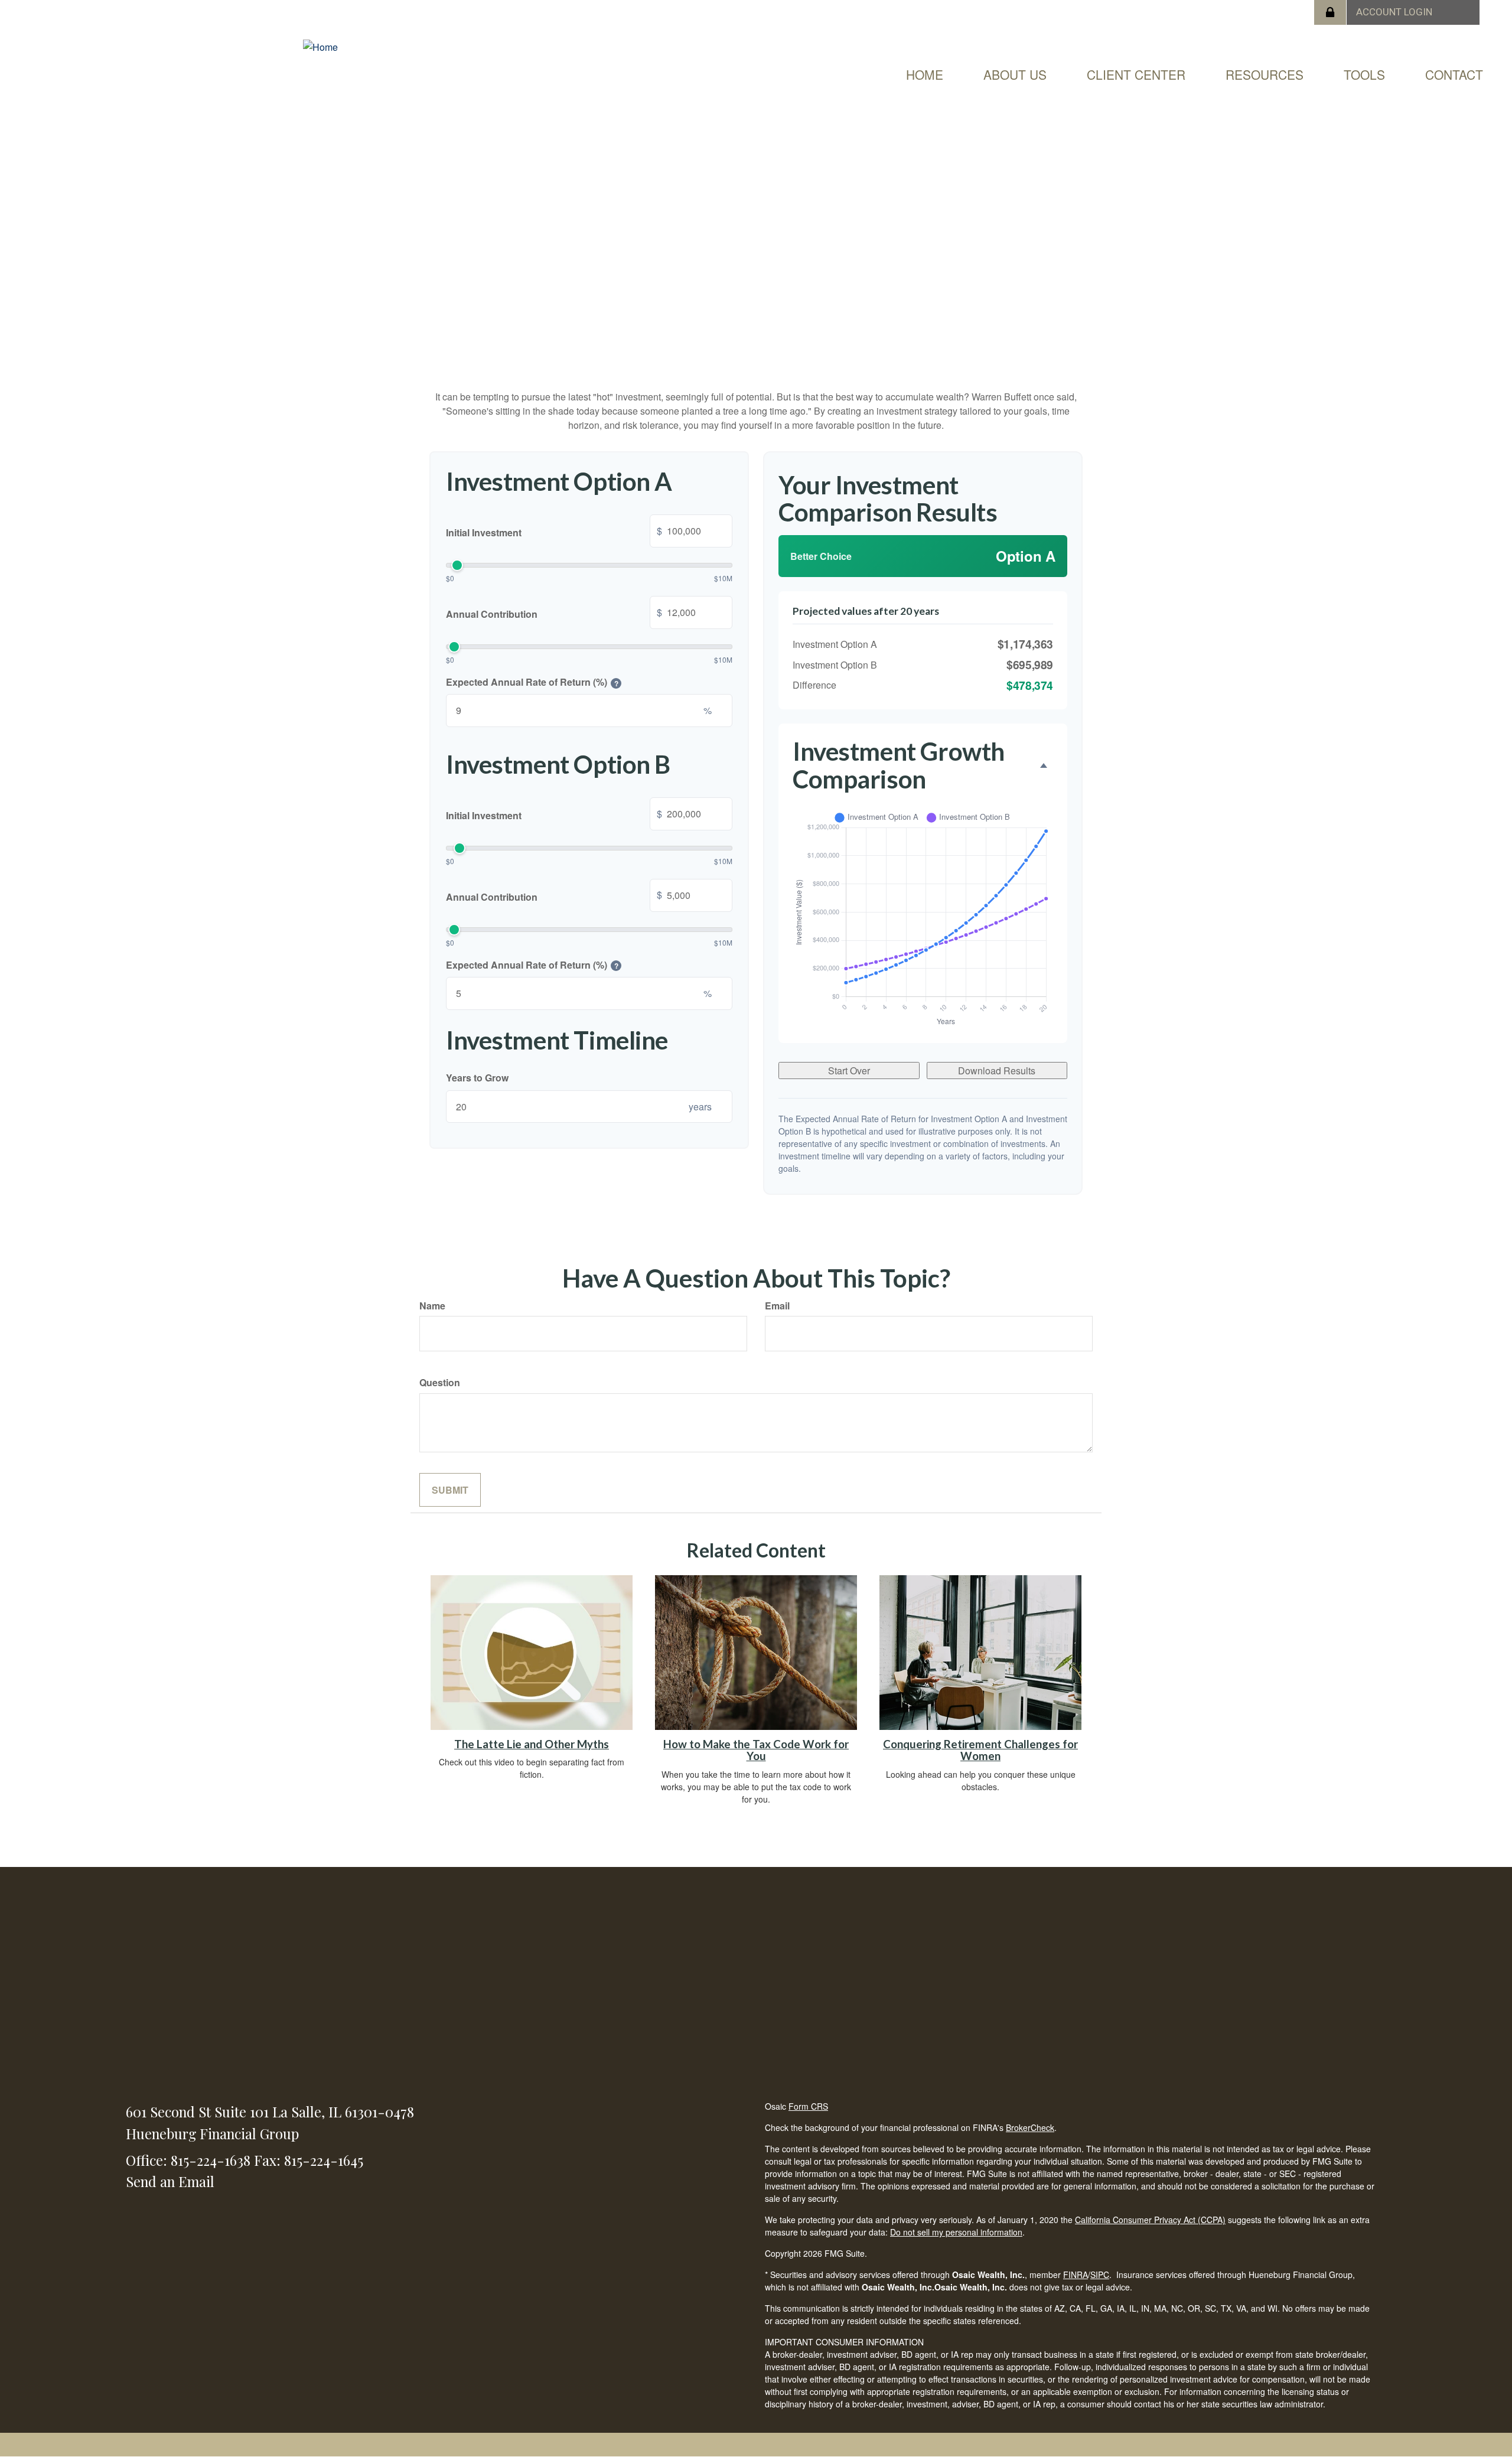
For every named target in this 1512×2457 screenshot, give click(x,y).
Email (777, 1306)
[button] (1015, 74)
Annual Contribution (554, 613)
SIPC (1100, 2274)
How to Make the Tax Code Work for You (756, 1750)
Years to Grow (477, 1078)
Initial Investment (554, 532)
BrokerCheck (1030, 2127)
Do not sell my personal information (956, 2232)
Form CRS (808, 2106)
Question (440, 1382)
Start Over (849, 1071)
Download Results (997, 1071)
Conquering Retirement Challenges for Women (980, 1750)
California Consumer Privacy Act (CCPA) (1150, 2220)
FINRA (1076, 2274)
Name (432, 1306)
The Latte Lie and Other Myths (532, 1744)
